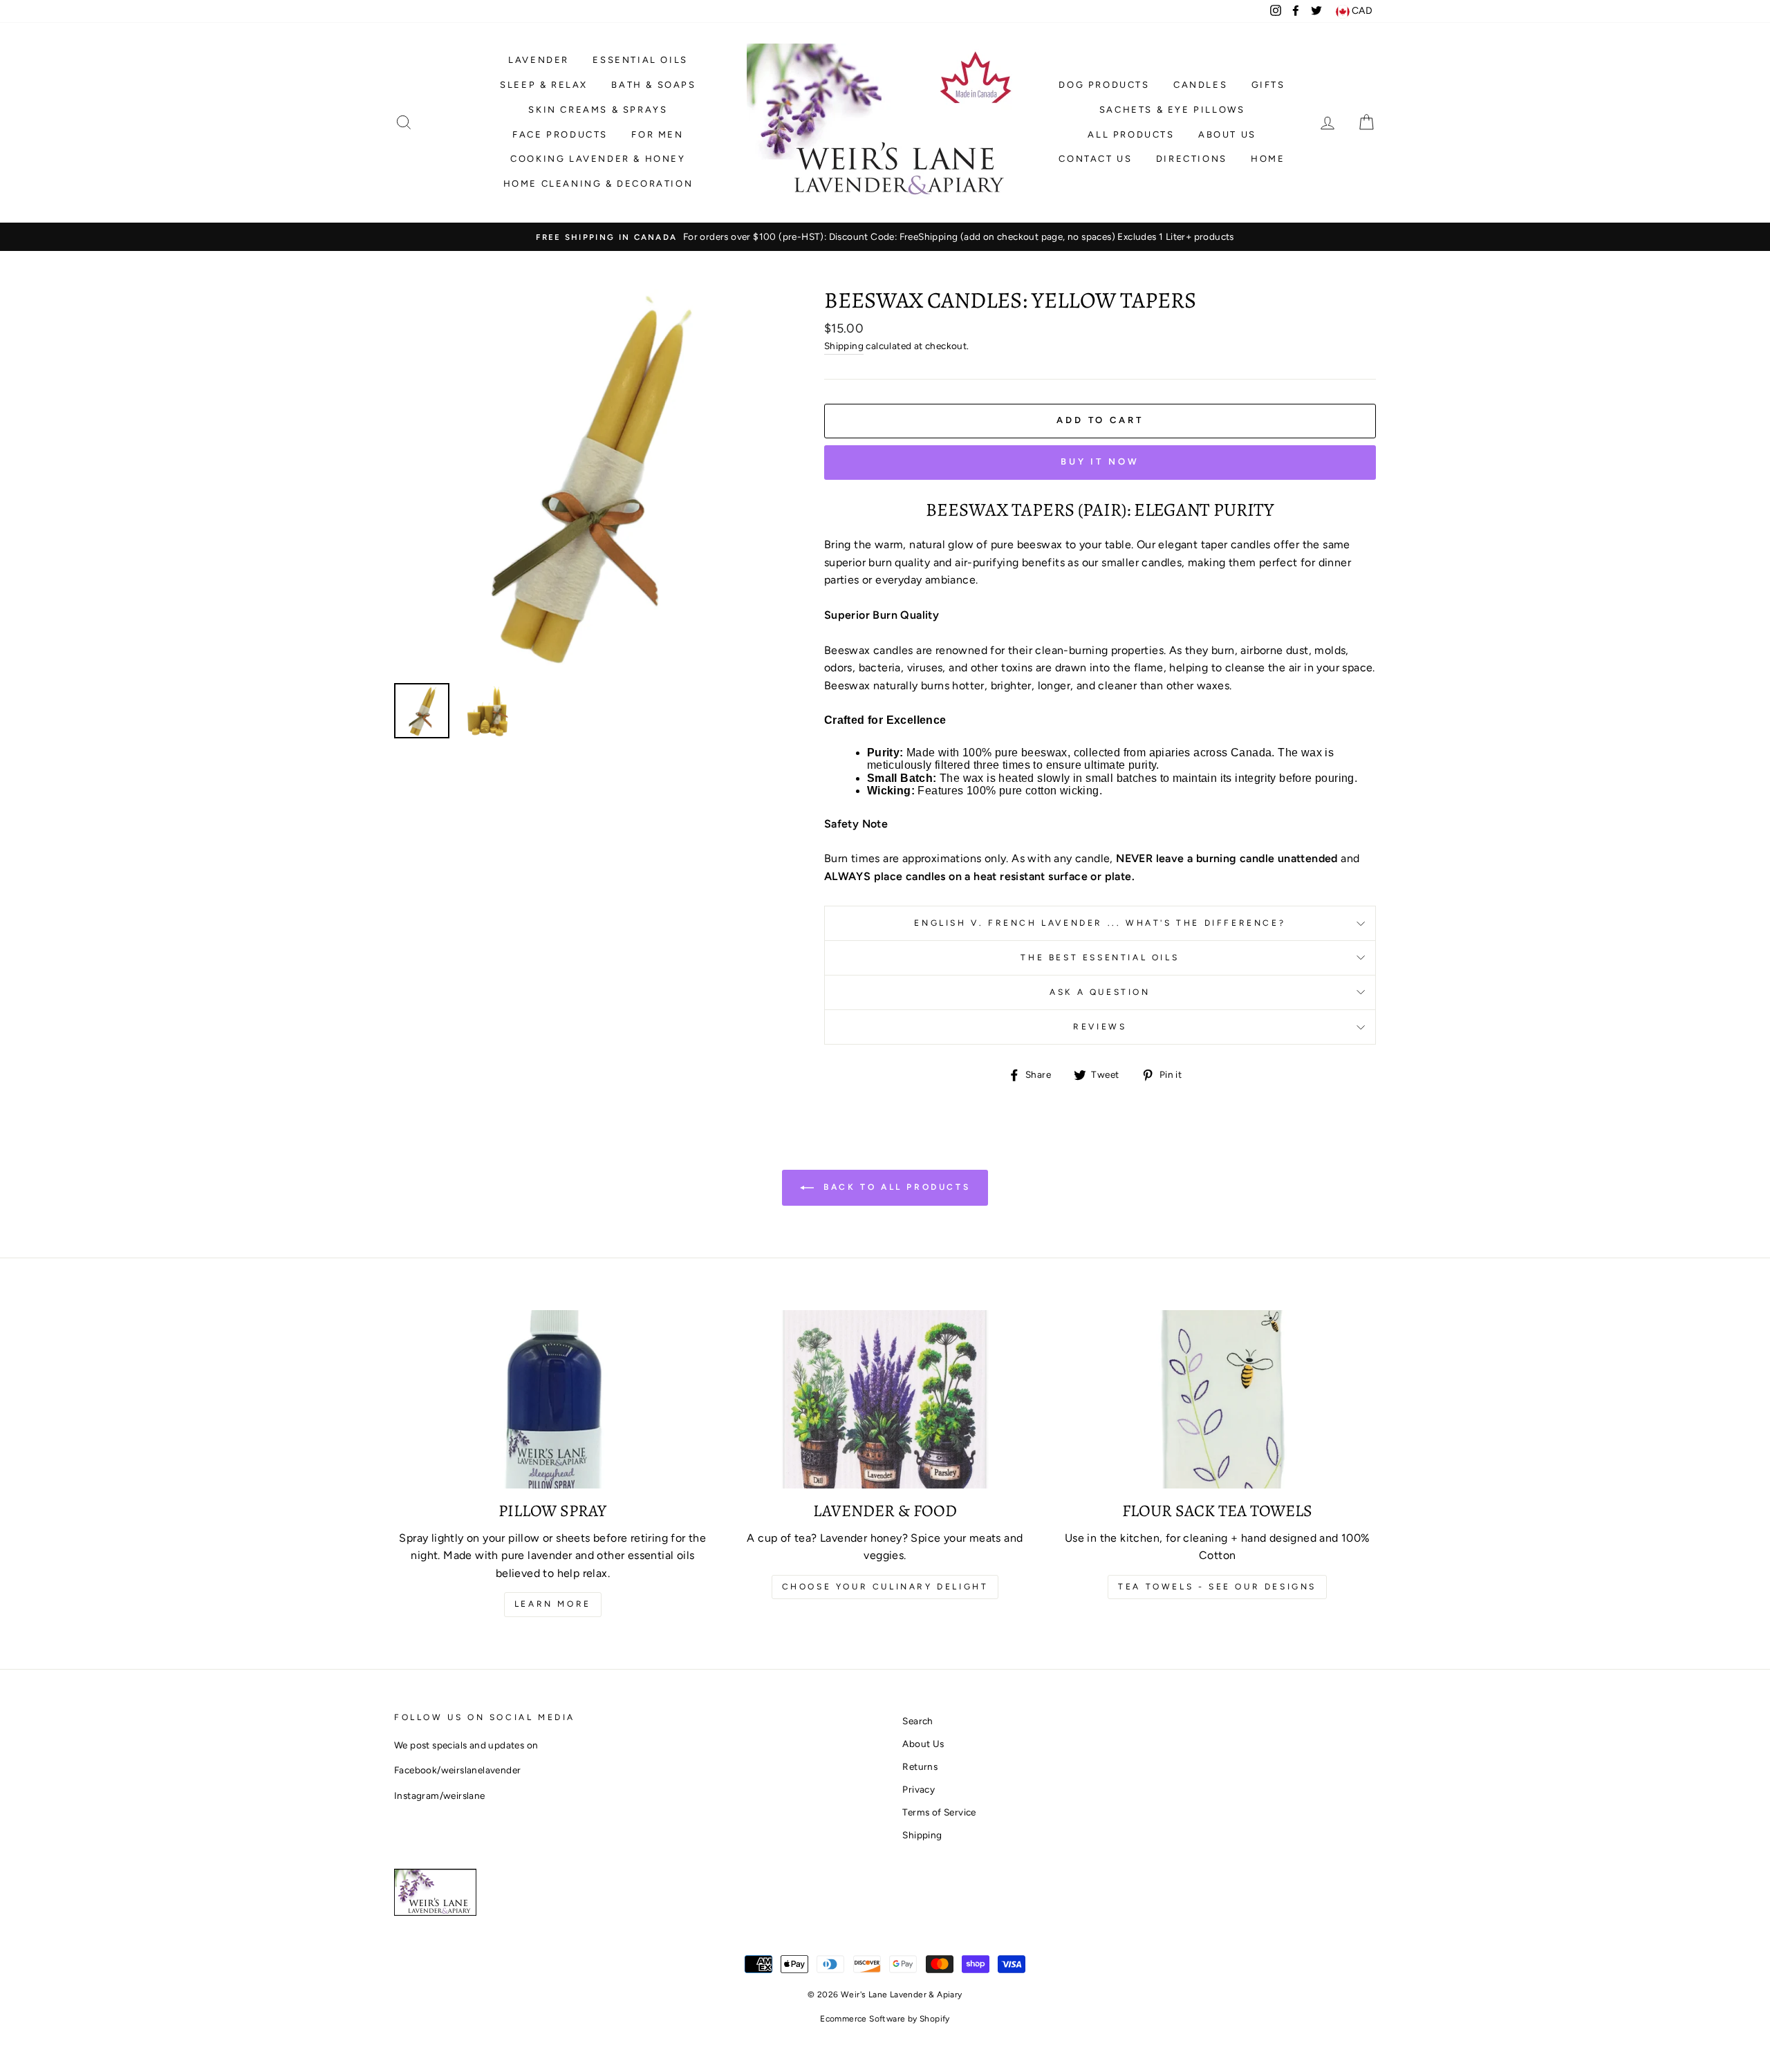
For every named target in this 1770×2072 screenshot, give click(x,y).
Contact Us (1095, 159)
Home (1268, 159)
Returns (920, 1766)
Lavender (539, 60)
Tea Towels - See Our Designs (1217, 1587)
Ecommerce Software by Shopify (885, 2019)
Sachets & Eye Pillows (1172, 110)
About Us (1227, 134)
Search (917, 1721)
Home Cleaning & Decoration (598, 184)
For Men (657, 134)
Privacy (919, 1789)
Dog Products (1104, 85)
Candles (1200, 85)
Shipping (844, 346)
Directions (1192, 159)
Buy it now (1100, 461)
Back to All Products (895, 1187)
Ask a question (1100, 992)
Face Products (560, 134)
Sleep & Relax (544, 85)
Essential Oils (640, 60)
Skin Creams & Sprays (598, 110)
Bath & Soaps (653, 85)
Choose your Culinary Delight (885, 1587)
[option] (885, 237)
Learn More (553, 1604)
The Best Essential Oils (1100, 958)
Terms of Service (939, 1812)
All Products (1131, 134)
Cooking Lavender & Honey (598, 159)
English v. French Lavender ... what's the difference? (1100, 923)
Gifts (1268, 85)
